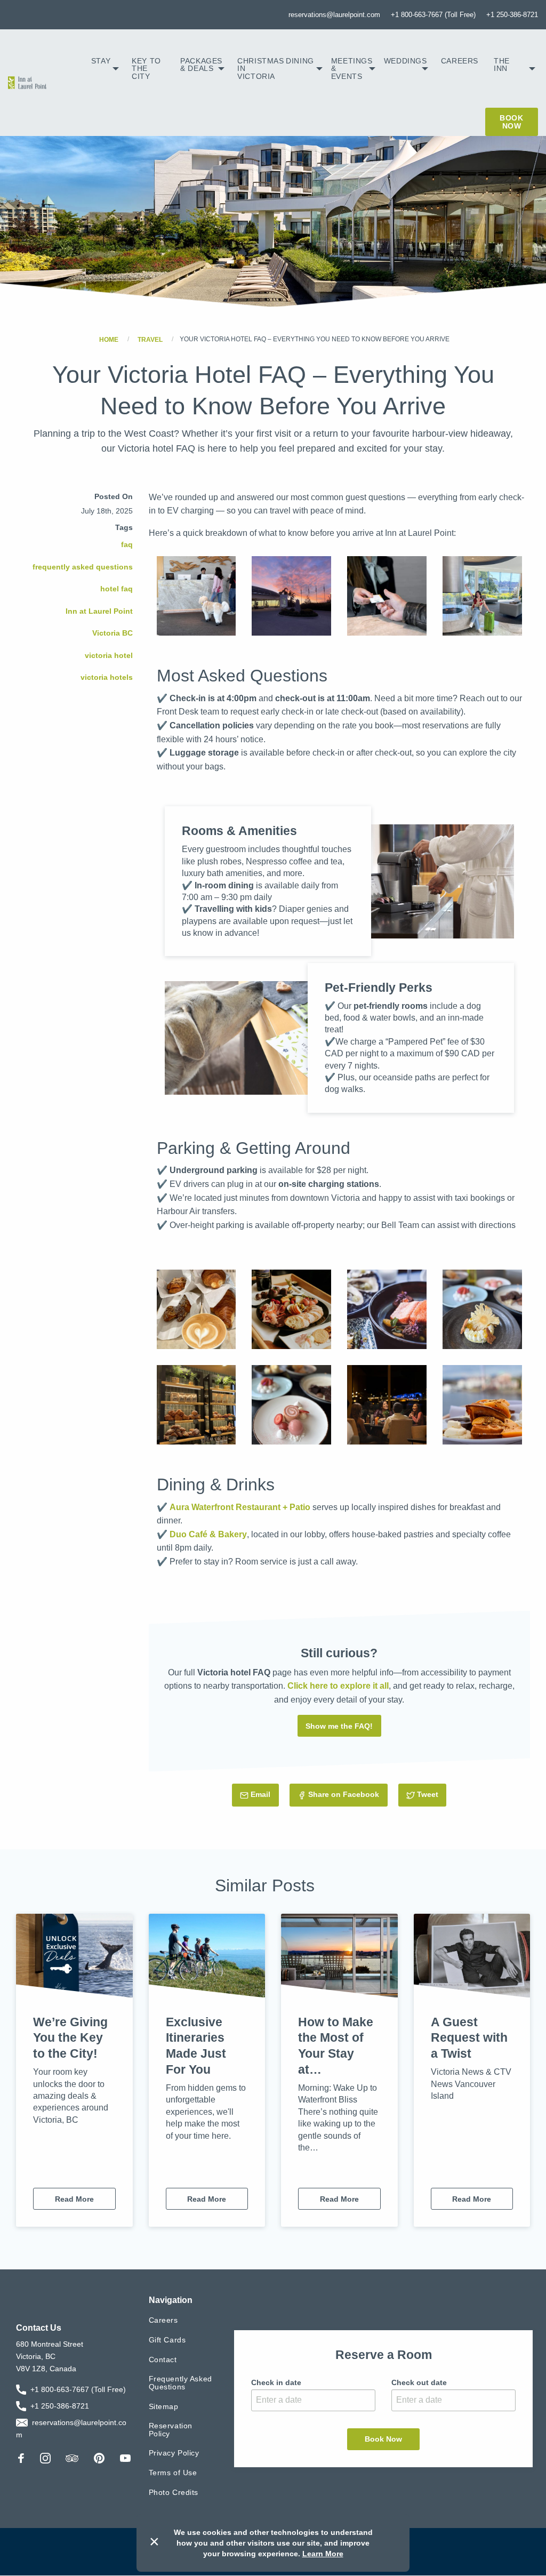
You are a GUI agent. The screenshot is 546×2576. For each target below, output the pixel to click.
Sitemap (164, 2406)
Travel (150, 339)
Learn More (323, 2554)
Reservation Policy (171, 2430)
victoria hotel (109, 655)
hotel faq (117, 589)
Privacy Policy (174, 2453)
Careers (460, 61)
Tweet (432, 1794)
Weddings (406, 61)
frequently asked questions (83, 567)
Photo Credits (174, 2492)
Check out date (419, 2382)
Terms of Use (173, 2473)
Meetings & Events (352, 69)
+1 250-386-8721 (512, 15)
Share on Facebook (344, 1794)
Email (264, 1794)
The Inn (502, 65)
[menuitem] (105, 69)
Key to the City (146, 69)
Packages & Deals (201, 65)
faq (127, 544)
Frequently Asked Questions (180, 2383)
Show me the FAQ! (339, 1726)
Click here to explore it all (338, 1686)
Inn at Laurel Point (99, 611)
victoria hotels (107, 677)
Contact (163, 2360)
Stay (101, 61)
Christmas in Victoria (259, 69)
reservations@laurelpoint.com (334, 15)
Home (109, 339)
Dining (300, 61)
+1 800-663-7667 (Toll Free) (433, 15)
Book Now (511, 122)
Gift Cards (167, 2340)
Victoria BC (113, 633)
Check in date (276, 2382)
